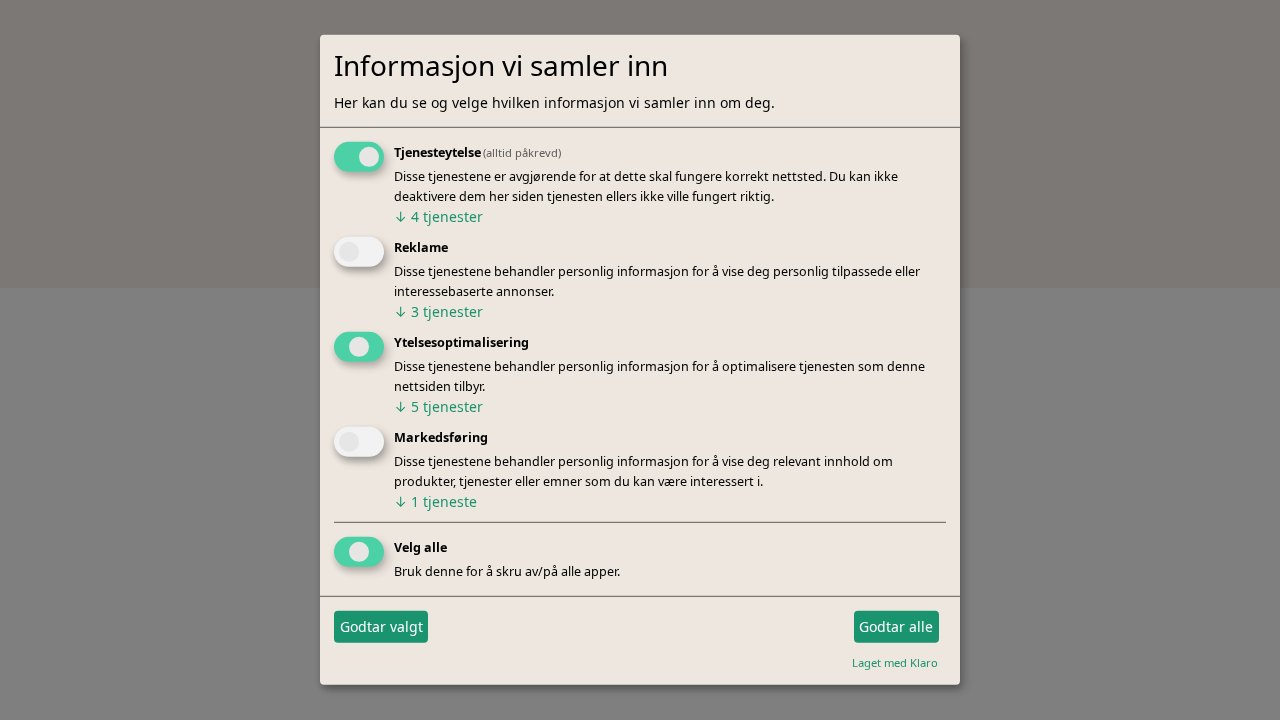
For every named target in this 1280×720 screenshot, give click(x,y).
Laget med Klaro (895, 661)
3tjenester (438, 311)
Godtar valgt (381, 626)
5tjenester (438, 406)
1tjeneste (435, 501)
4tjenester (438, 216)
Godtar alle (896, 626)
